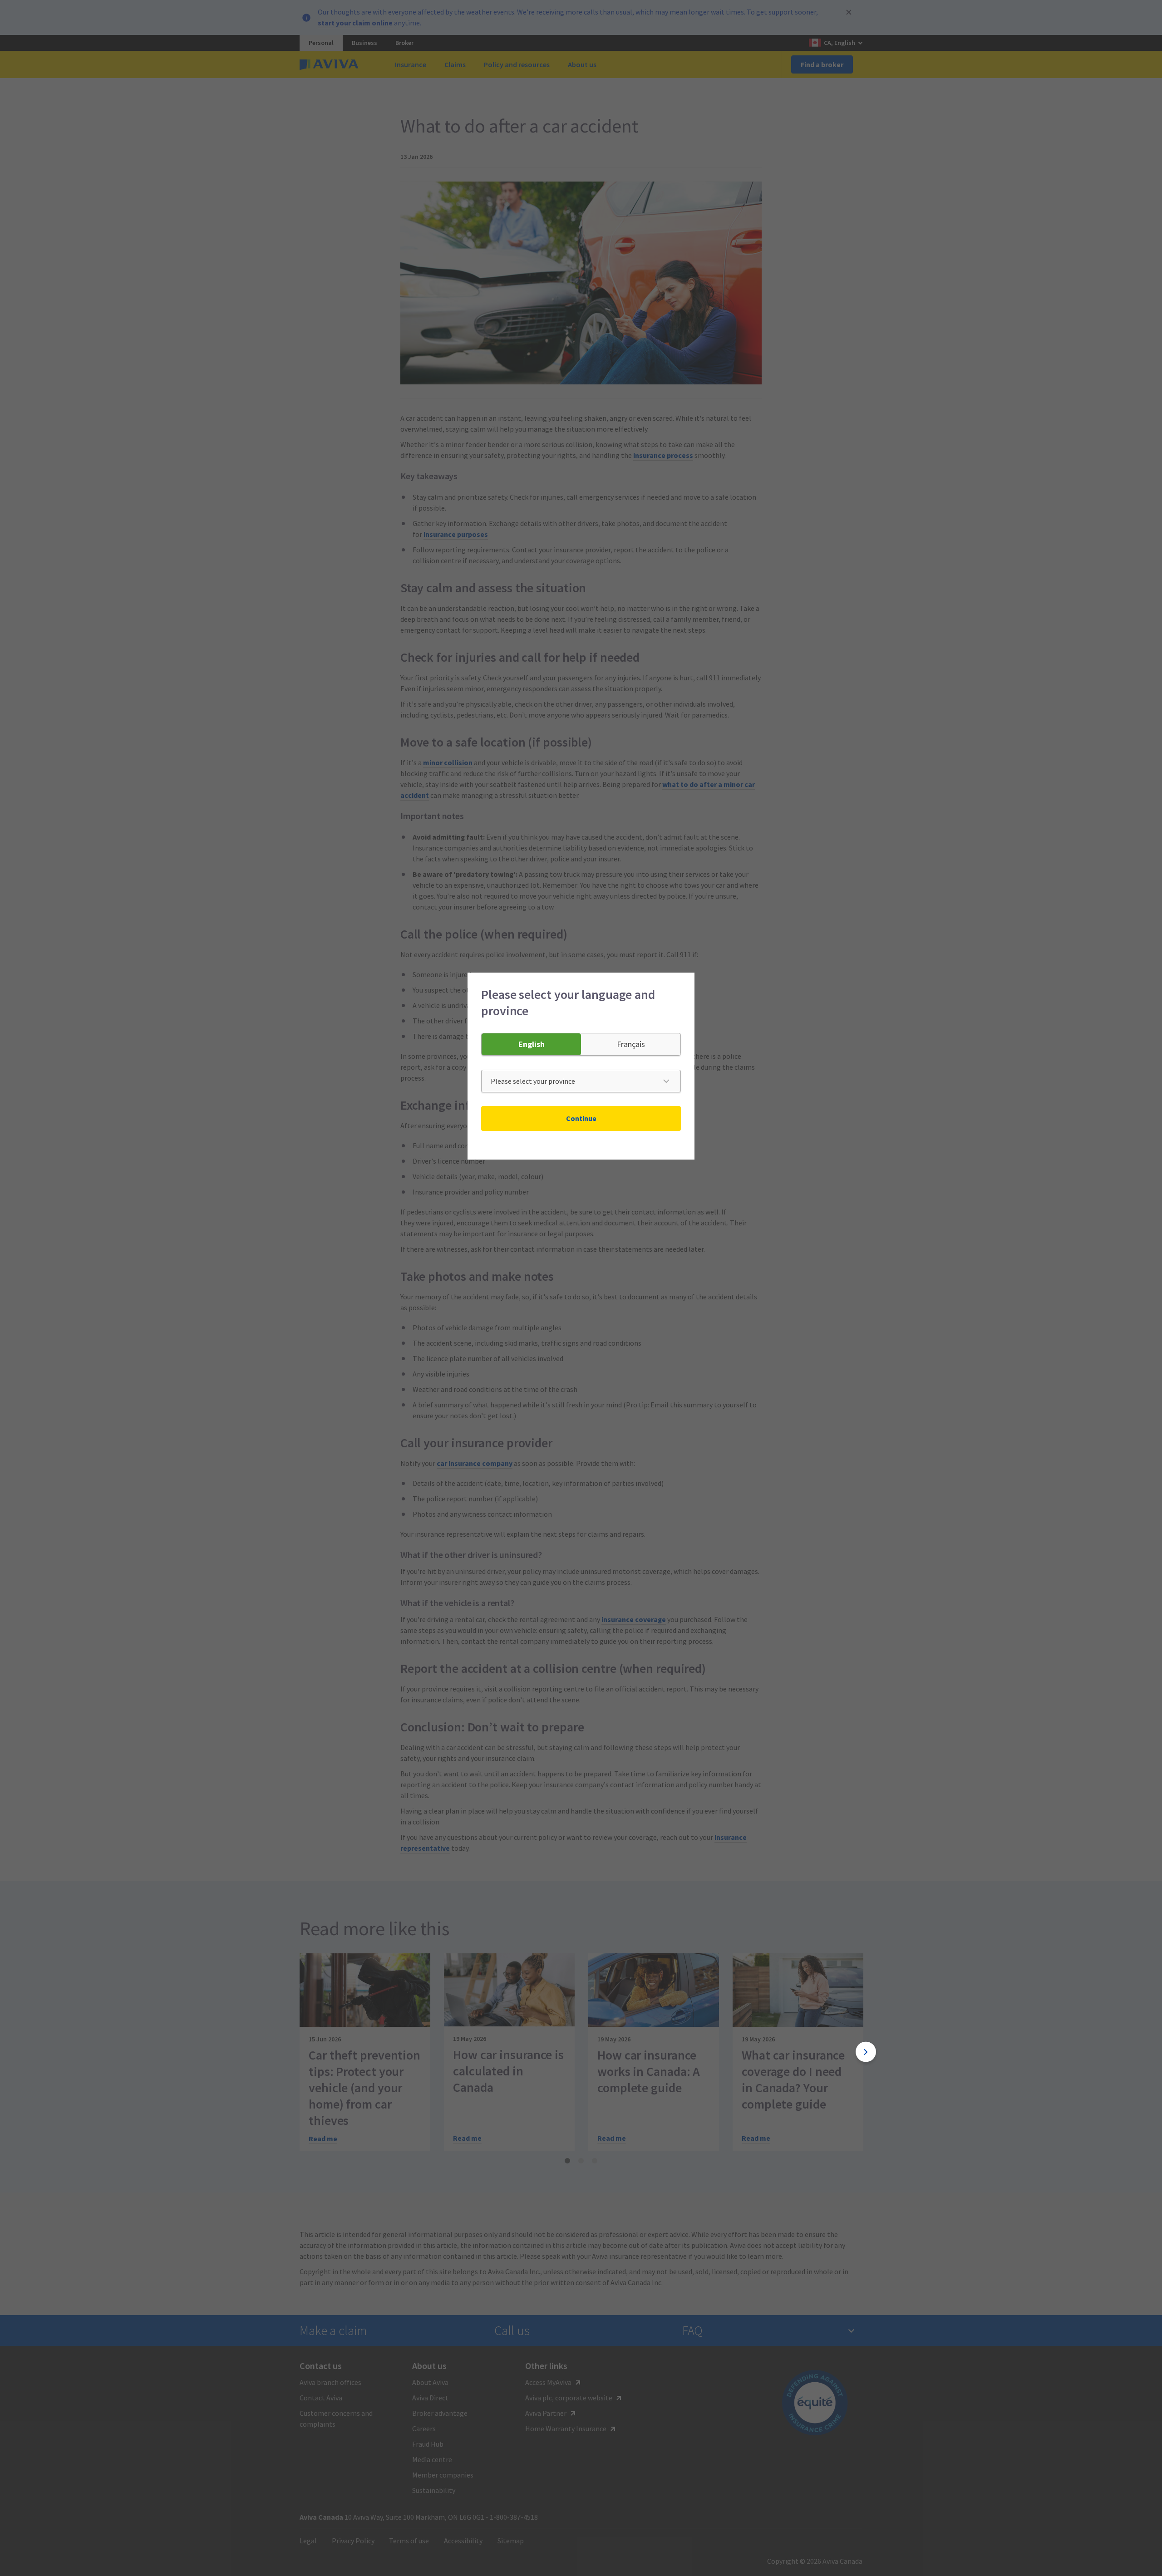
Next (866, 2052)
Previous (296, 2052)
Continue (581, 1118)
